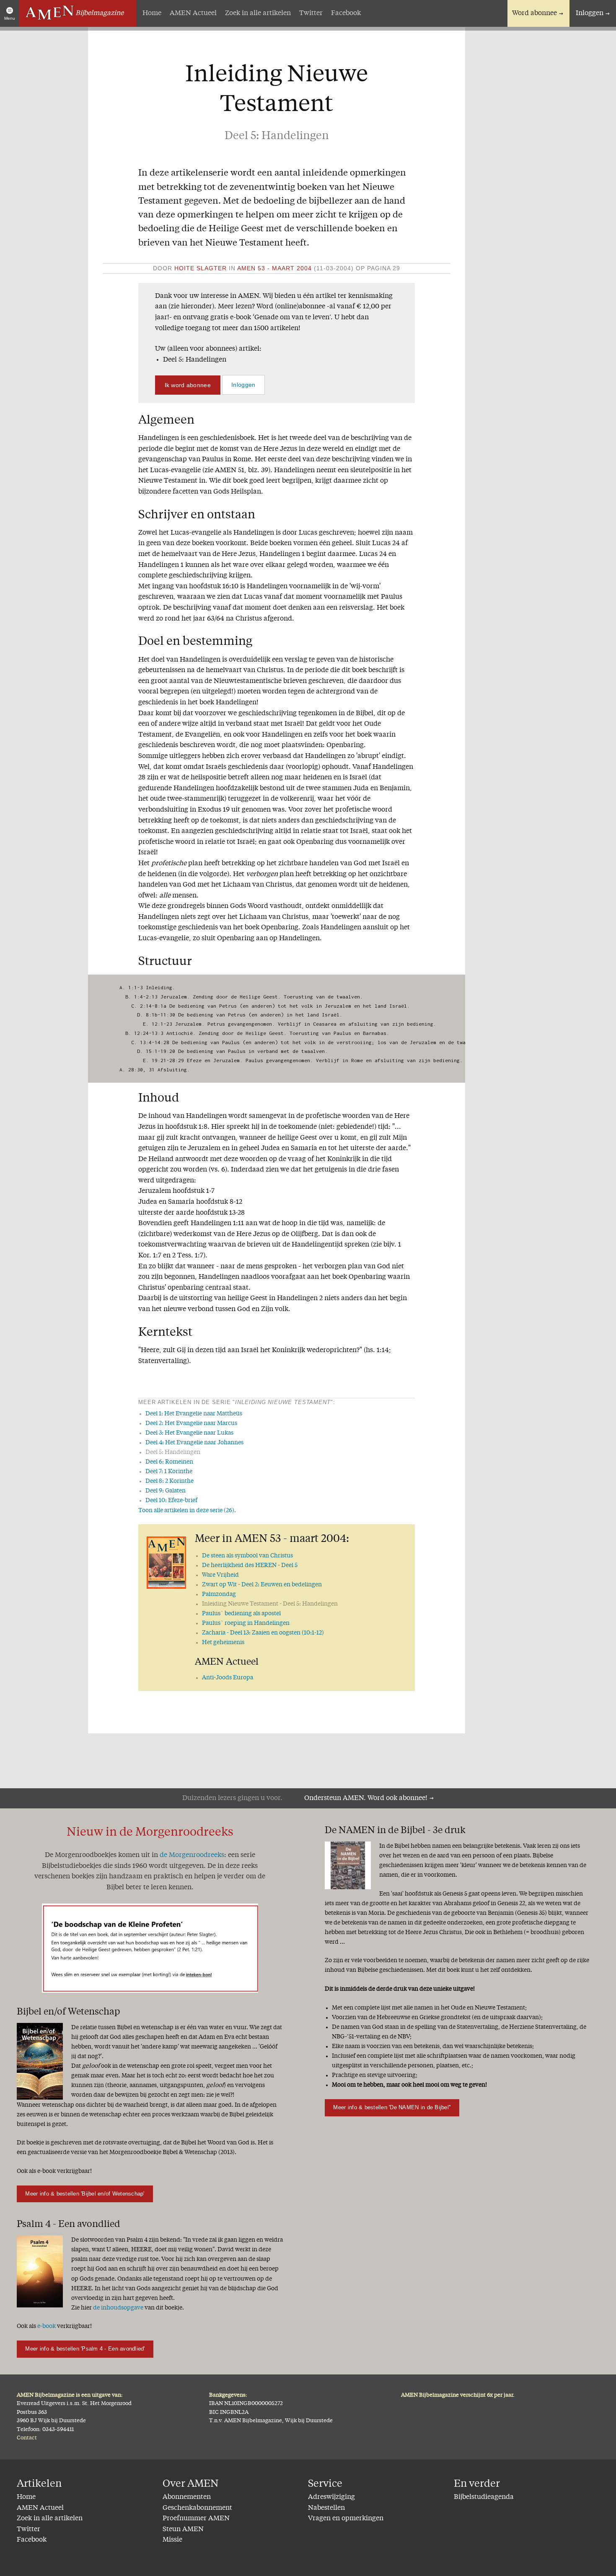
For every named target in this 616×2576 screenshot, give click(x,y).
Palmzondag (219, 1594)
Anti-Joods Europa (228, 1678)
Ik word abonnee (188, 385)
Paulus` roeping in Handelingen (246, 1623)
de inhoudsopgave (118, 2308)
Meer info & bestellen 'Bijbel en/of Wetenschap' (85, 2194)
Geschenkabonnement (197, 2508)
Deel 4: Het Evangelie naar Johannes (194, 1443)
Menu (10, 18)
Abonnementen (187, 2497)
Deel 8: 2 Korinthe (170, 1481)
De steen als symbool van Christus (247, 1556)
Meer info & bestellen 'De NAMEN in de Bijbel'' (392, 2107)
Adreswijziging (331, 2497)
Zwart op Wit (262, 1585)
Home (152, 13)
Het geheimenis (223, 1642)
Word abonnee (534, 13)
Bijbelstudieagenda (484, 2497)
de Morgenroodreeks (192, 1855)
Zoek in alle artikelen (258, 13)
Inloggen (590, 13)
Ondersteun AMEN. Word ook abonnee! (366, 1798)
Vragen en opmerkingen (346, 2519)
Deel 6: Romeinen (169, 1462)
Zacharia (263, 1633)
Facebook (346, 13)
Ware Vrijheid (220, 1575)
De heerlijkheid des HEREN (250, 1565)
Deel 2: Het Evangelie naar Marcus (191, 1423)
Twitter (311, 13)
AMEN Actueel (193, 13)
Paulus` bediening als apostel (241, 1614)
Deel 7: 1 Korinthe (169, 1472)
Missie (172, 2540)
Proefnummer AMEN (196, 2519)
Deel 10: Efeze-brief (171, 1500)
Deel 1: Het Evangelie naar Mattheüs (194, 1414)
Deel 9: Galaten (166, 1491)
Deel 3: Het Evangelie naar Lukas (189, 1433)
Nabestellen (326, 2508)
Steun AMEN (183, 2529)
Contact (27, 2438)
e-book (47, 2326)
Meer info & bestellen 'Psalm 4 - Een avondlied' (85, 2349)
